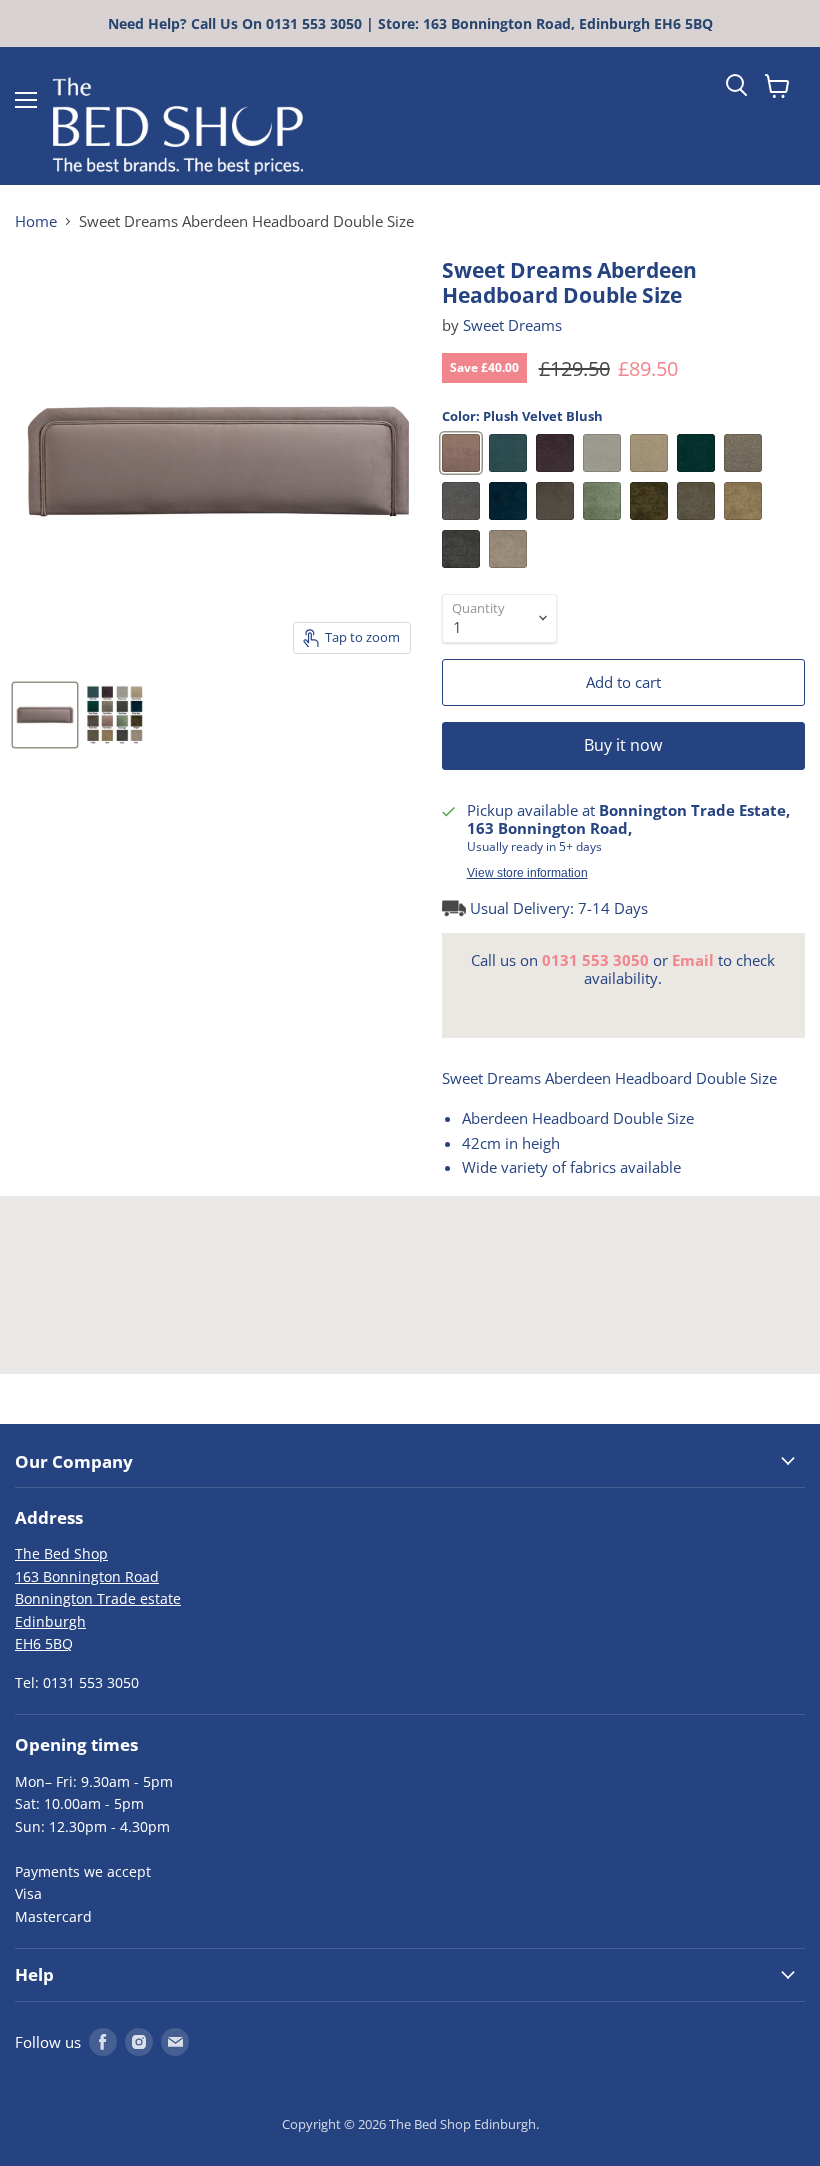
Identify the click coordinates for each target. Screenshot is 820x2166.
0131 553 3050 (595, 960)
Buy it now (623, 745)
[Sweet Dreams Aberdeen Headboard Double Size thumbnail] (45, 715)
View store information (527, 873)
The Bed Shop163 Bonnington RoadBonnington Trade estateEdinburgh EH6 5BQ (98, 1598)
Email (693, 960)
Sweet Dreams (512, 325)
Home (36, 221)
